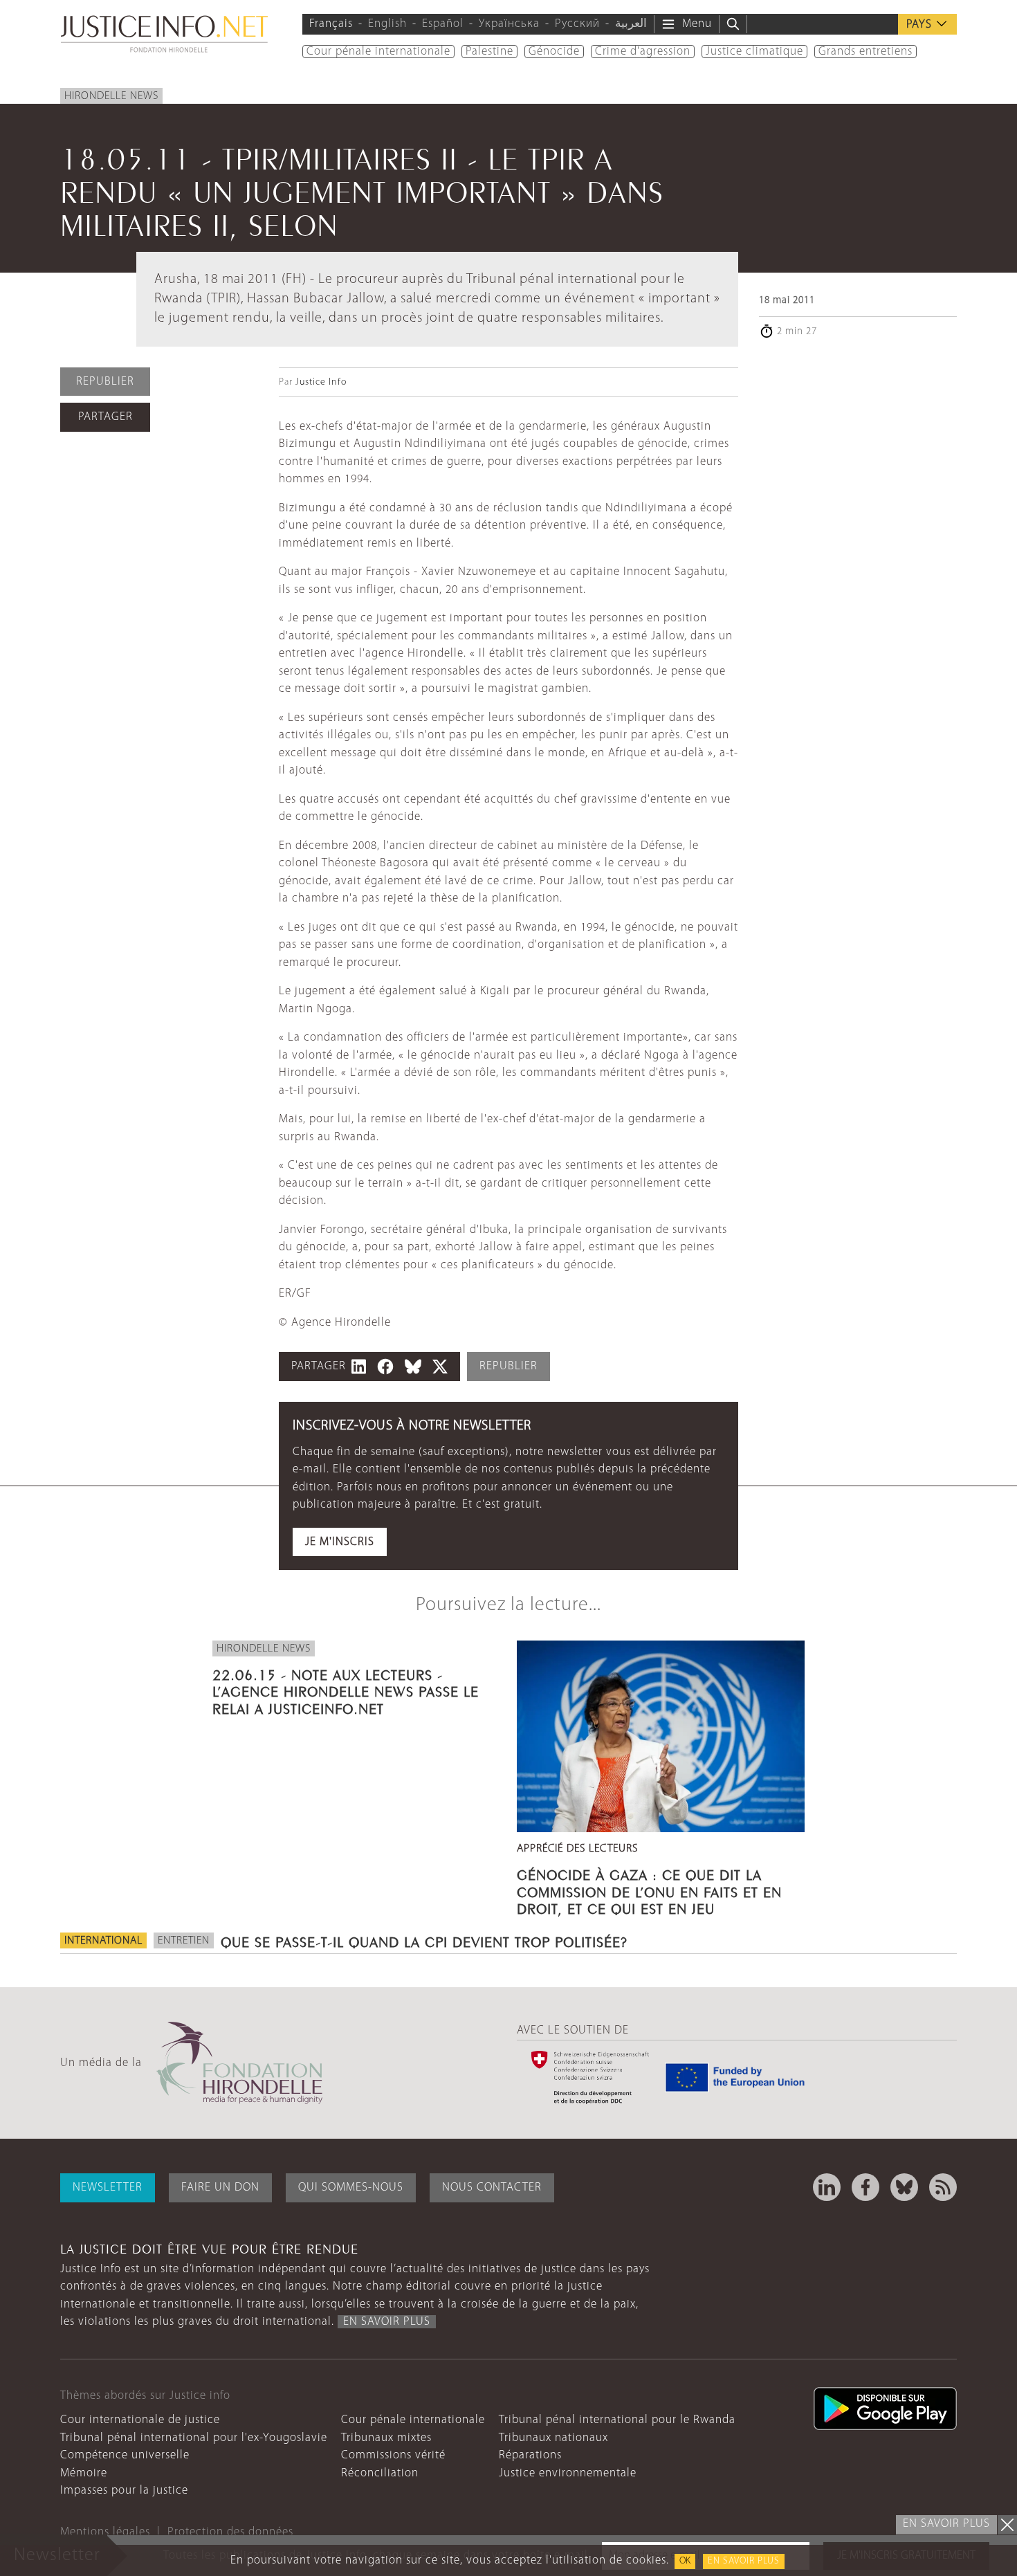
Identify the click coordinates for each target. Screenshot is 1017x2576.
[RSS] (943, 2187)
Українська (509, 24)
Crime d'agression (643, 52)
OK (685, 2561)
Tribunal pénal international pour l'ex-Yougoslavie (194, 2438)
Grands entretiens (865, 52)
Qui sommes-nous (351, 2187)
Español (443, 24)
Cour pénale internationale (378, 52)
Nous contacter (492, 2187)
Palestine (489, 52)
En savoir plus (744, 2561)
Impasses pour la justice (124, 2491)
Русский (577, 24)
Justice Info (321, 382)
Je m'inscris (340, 1542)
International (103, 1941)
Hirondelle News (111, 96)
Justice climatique (754, 52)
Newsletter (108, 2187)
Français (331, 24)
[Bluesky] (904, 2187)
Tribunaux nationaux (553, 2438)
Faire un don (220, 2187)
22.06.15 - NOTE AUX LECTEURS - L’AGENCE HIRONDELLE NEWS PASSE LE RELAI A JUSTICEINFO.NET (346, 1690)
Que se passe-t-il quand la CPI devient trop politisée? (424, 1940)
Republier (105, 382)
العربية (631, 24)
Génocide (554, 52)
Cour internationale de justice (140, 2420)
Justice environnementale (568, 2473)
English (387, 24)
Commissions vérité (393, 2455)
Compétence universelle (125, 2455)
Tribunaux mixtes (386, 2438)
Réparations (530, 2455)
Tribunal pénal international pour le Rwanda (617, 2420)
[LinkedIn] (827, 2187)
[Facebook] (865, 2187)
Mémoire (84, 2473)
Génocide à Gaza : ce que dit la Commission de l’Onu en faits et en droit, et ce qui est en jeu (649, 1890)
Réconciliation (380, 2473)
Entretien (184, 1941)
